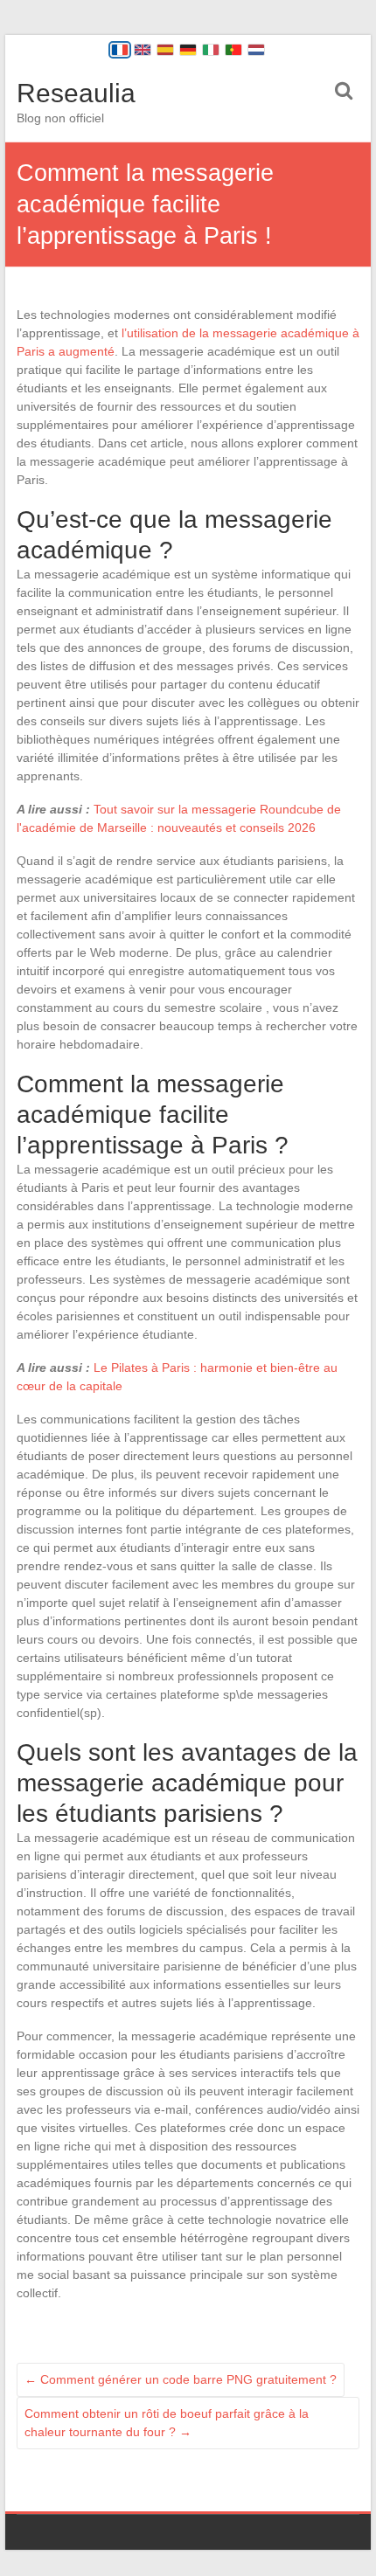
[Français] (120, 50)
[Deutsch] (188, 50)
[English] (143, 50)
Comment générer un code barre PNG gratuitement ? (181, 2379)
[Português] (233, 50)
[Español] (165, 50)
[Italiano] (211, 50)
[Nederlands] (256, 50)
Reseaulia (76, 93)
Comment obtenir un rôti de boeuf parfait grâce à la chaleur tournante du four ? (167, 2423)
